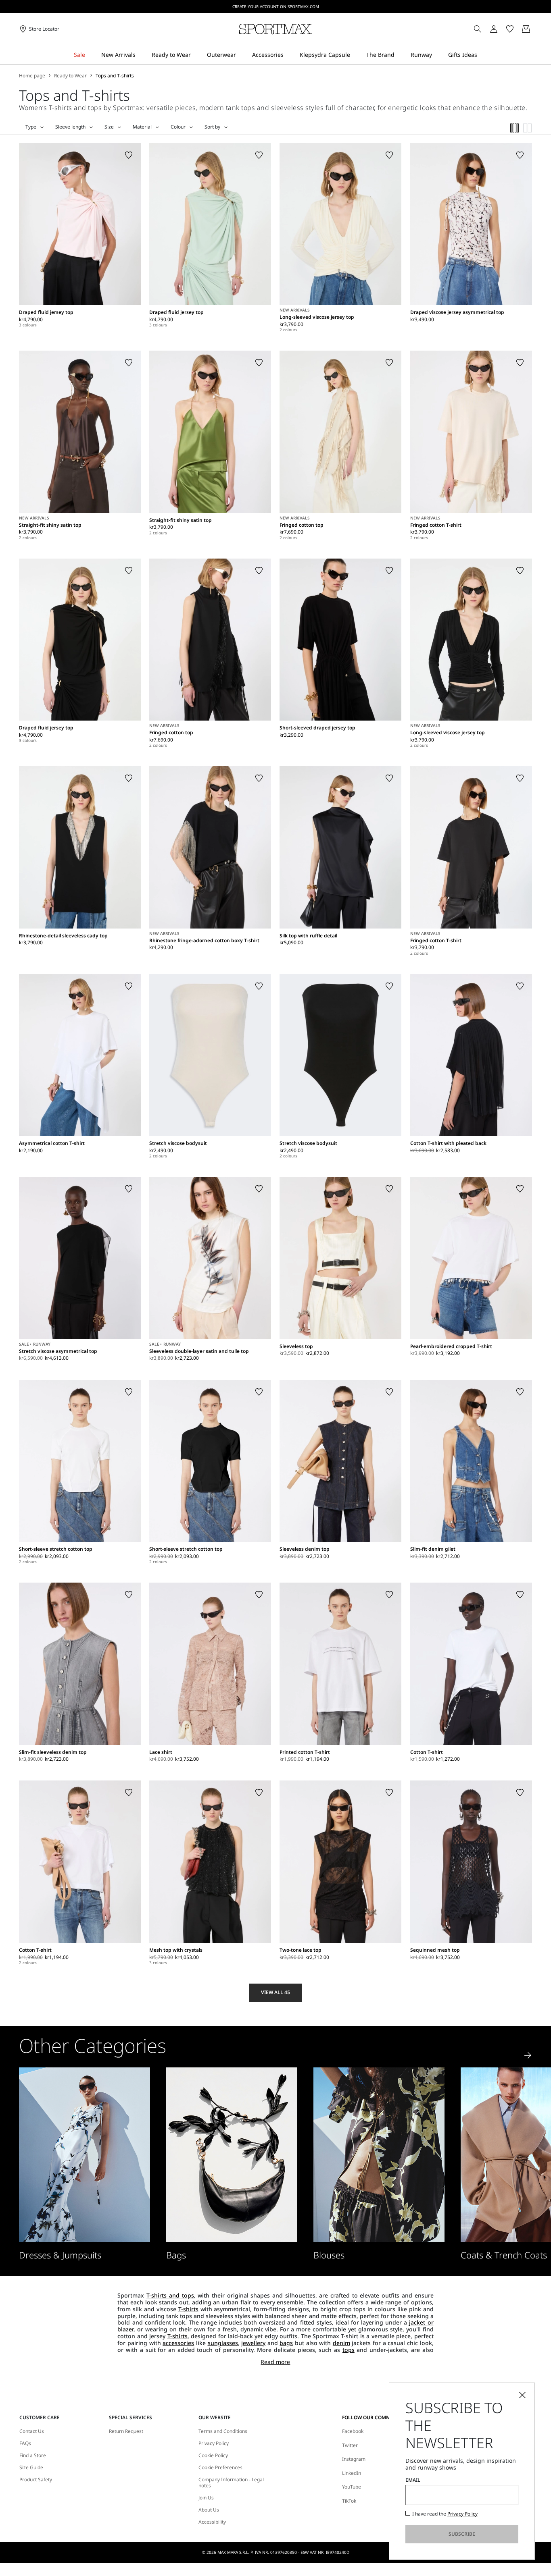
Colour (178, 127)
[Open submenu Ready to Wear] (196, 55)
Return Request (126, 2431)
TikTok (349, 2501)
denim (341, 2343)
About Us (209, 2510)
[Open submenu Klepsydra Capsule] (355, 55)
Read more (275, 2362)
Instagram (354, 2459)
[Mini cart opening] (535, 29)
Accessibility (212, 2522)
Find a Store (33, 2456)
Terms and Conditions (223, 2431)
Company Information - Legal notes (231, 2483)
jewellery (253, 2343)
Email (413, 2480)
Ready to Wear (70, 76)
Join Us (206, 2498)
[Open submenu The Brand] (400, 55)
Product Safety (36, 2480)
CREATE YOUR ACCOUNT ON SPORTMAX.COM (276, 6)
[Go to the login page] (494, 29)
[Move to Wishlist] (129, 155)
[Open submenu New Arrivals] (141, 55)
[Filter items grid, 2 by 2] (528, 128)
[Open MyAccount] (501, 29)
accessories (178, 2343)
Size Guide (31, 2468)
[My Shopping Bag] (526, 29)
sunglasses (223, 2343)
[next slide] (528, 2055)
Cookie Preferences (220, 2468)
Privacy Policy (214, 2443)
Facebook (353, 2431)
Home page (32, 76)
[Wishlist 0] (510, 29)
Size (109, 127)
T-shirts (188, 2309)
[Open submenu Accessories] (289, 55)
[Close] (522, 2395)
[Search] (478, 29)
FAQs (25, 2443)
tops (349, 2350)
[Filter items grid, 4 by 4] (515, 128)
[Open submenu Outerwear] (241, 55)
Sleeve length (70, 127)
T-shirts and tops (170, 2295)
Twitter (350, 2445)
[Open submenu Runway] (437, 55)
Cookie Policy (213, 2456)
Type (31, 127)
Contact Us (32, 2431)
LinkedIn (352, 2473)
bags (286, 2343)
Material (142, 127)
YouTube (352, 2487)
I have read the (445, 2514)
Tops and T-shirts (115, 76)
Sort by (212, 127)
